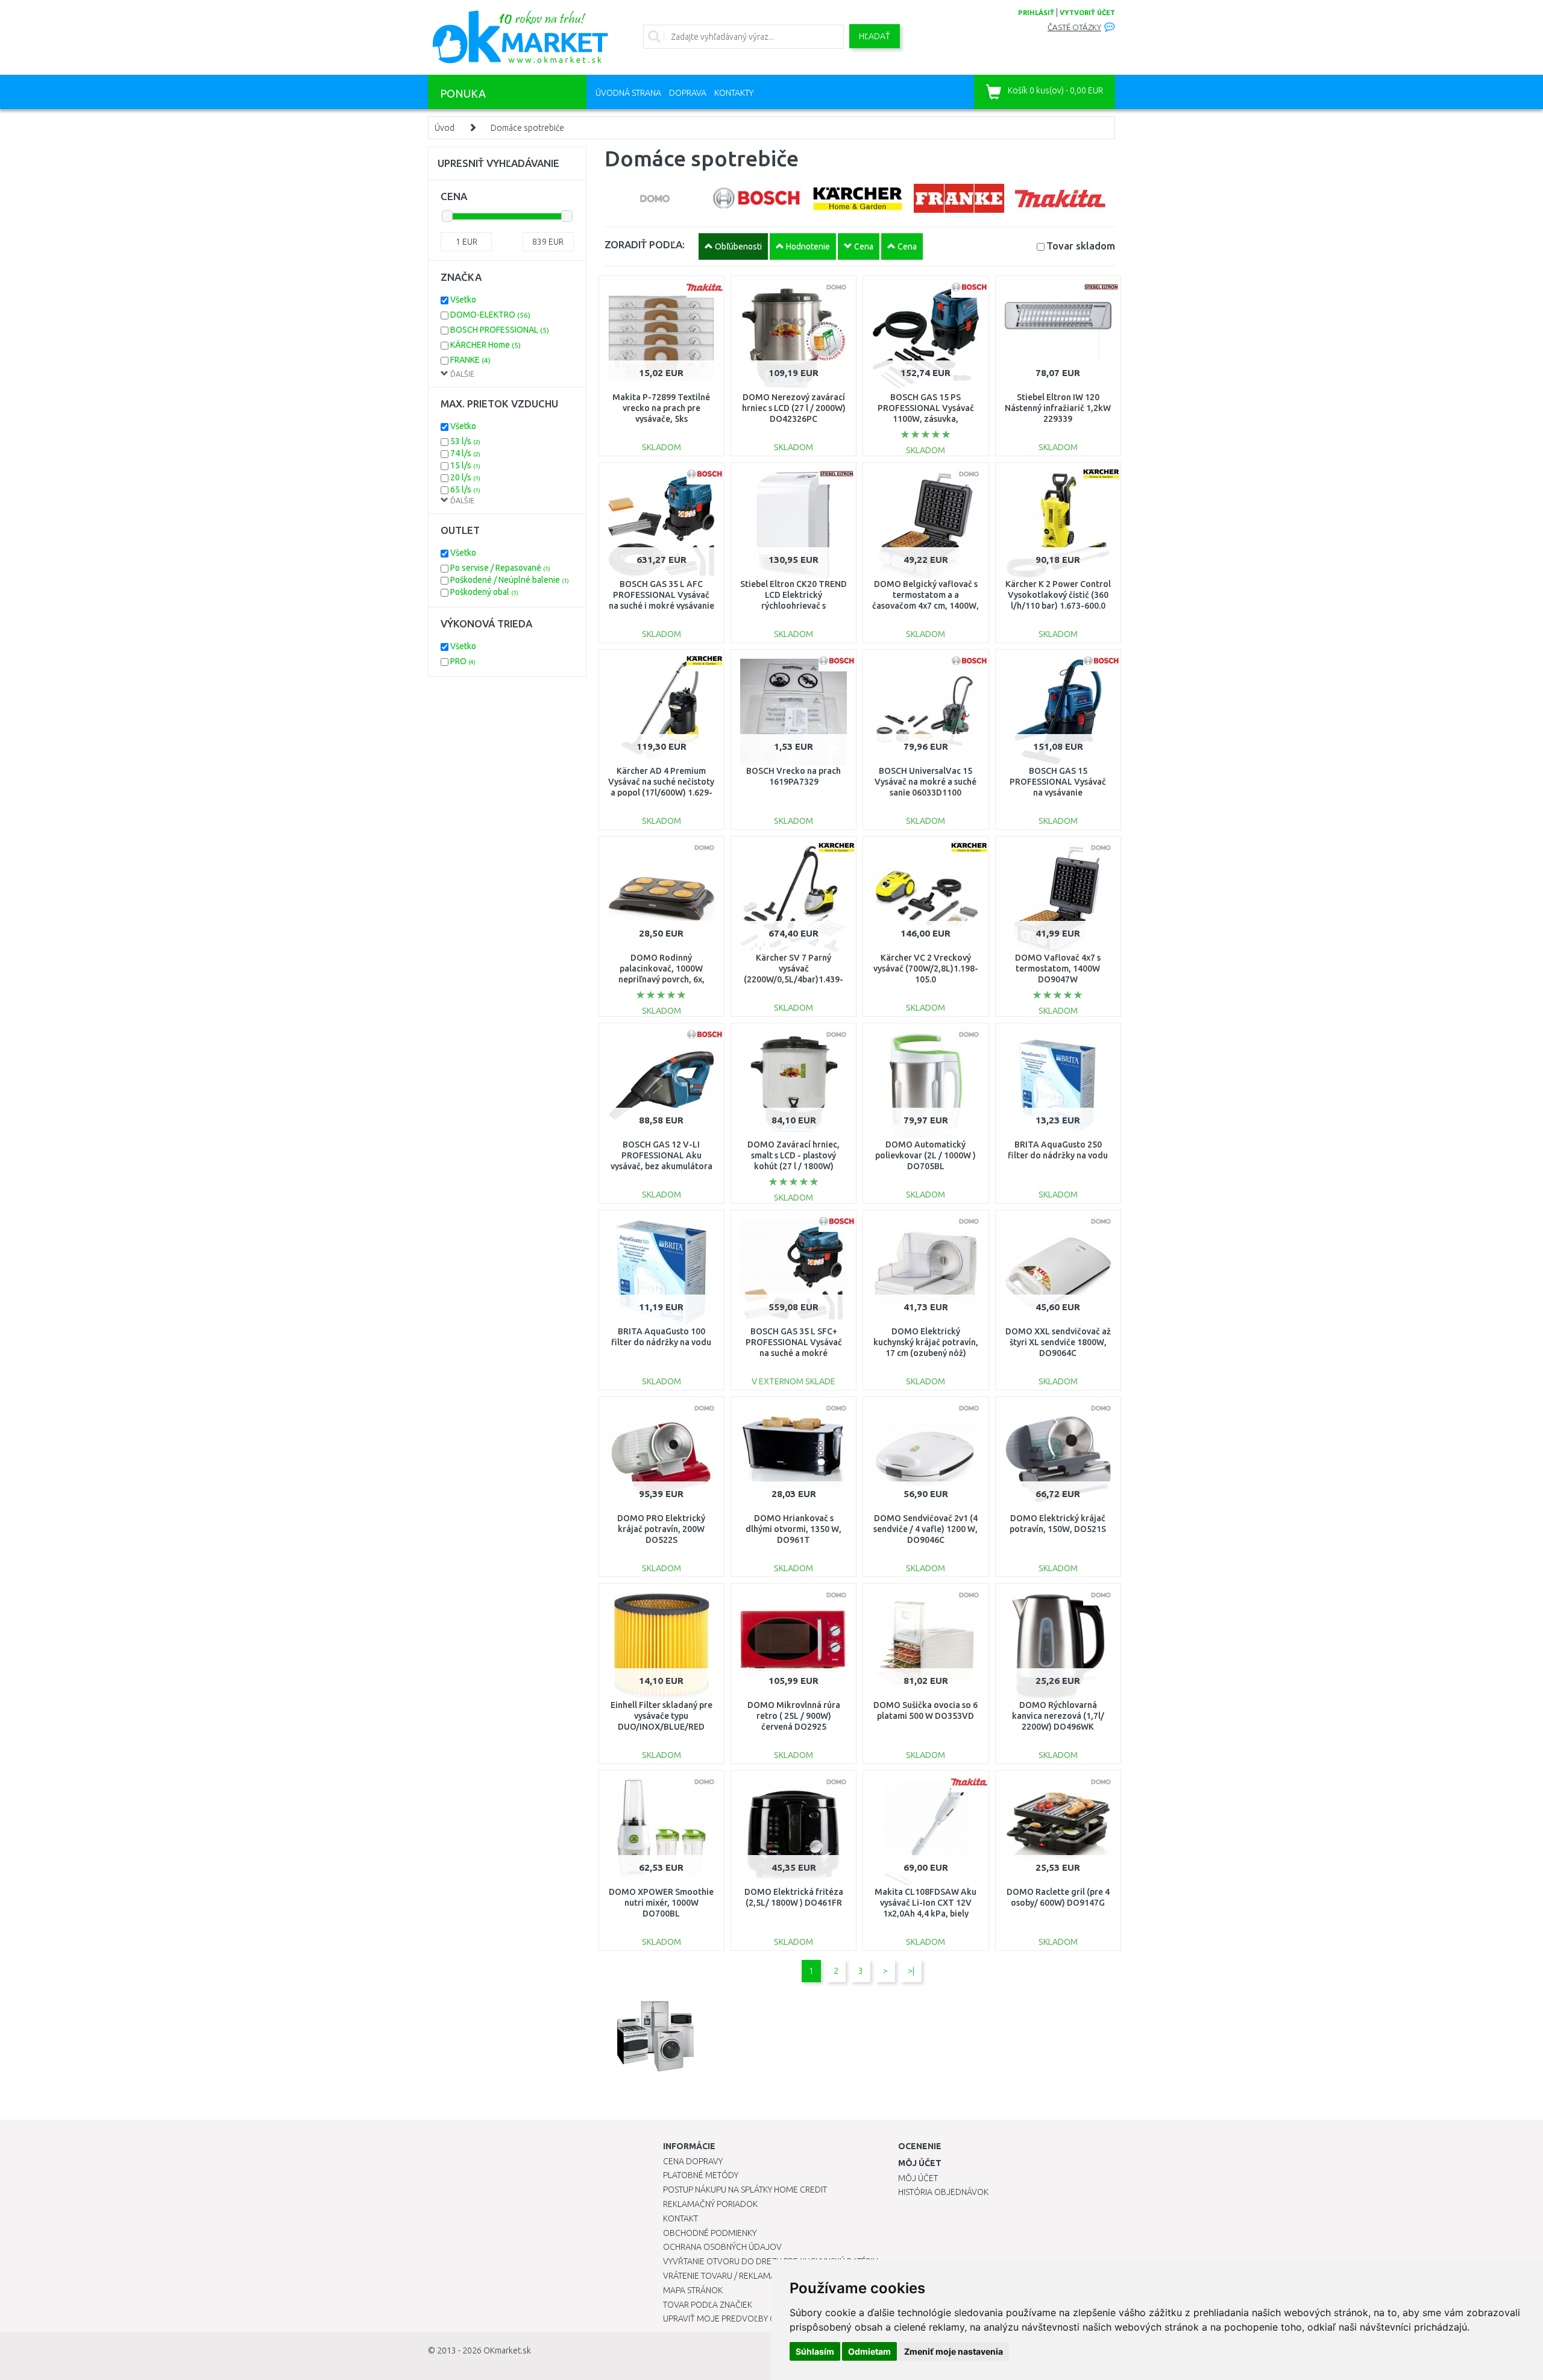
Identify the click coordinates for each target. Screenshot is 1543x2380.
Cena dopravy (693, 2161)
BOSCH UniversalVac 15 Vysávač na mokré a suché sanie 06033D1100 (925, 782)
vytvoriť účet (1087, 13)
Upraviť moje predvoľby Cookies (734, 2319)
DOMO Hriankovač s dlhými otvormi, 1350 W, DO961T (793, 1529)
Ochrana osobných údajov (722, 2247)
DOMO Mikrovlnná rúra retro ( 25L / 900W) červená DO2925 (794, 1716)
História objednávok (943, 2192)
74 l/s (465, 453)
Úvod (445, 128)
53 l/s (465, 441)
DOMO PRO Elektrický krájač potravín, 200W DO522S (661, 1529)
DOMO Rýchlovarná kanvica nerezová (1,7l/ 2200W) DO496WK (1058, 1716)
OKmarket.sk (507, 2350)
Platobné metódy (701, 2175)
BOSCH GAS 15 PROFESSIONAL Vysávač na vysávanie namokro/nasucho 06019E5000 (1058, 793)
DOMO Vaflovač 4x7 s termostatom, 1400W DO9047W (1058, 969)
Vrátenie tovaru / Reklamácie (725, 2276)
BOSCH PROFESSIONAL (500, 330)
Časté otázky (1074, 27)
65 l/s (465, 489)
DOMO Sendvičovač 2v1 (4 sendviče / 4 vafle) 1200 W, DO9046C (925, 1529)
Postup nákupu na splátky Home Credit (745, 2190)
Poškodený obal (484, 592)
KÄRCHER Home (486, 345)
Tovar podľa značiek (708, 2305)
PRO (463, 661)
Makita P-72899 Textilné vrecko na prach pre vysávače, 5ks (661, 408)
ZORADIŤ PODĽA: (645, 244)
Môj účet (918, 2178)
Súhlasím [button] (815, 2351)
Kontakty (734, 93)
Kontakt (680, 2218)
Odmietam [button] (869, 2351)
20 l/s (465, 477)
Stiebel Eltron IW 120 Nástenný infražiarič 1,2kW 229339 (1058, 408)
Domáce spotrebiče (527, 128)
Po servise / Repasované (500, 568)
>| (911, 1971)
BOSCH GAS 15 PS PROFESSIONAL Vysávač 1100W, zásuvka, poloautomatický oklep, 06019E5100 (926, 419)
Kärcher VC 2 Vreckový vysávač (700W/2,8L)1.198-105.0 (926, 969)
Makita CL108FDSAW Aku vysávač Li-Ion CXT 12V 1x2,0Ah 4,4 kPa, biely (925, 1903)
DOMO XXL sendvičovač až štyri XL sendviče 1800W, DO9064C (1058, 1342)
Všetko (463, 300)
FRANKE (470, 360)
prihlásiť (1036, 13)
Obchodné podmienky (710, 2233)
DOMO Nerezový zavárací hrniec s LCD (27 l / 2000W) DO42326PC (794, 408)
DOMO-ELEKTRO (490, 315)
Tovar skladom (1081, 246)
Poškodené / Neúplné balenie (510, 580)
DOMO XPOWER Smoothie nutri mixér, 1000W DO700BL (661, 1903)
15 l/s (465, 465)
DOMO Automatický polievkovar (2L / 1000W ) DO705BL (925, 1155)
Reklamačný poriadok (710, 2204)
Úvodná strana (628, 93)
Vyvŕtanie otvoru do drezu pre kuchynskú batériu (771, 2261)
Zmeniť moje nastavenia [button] (954, 2351)
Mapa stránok (693, 2290)
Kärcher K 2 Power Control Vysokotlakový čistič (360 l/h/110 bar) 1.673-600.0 (1058, 595)
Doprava (688, 93)
